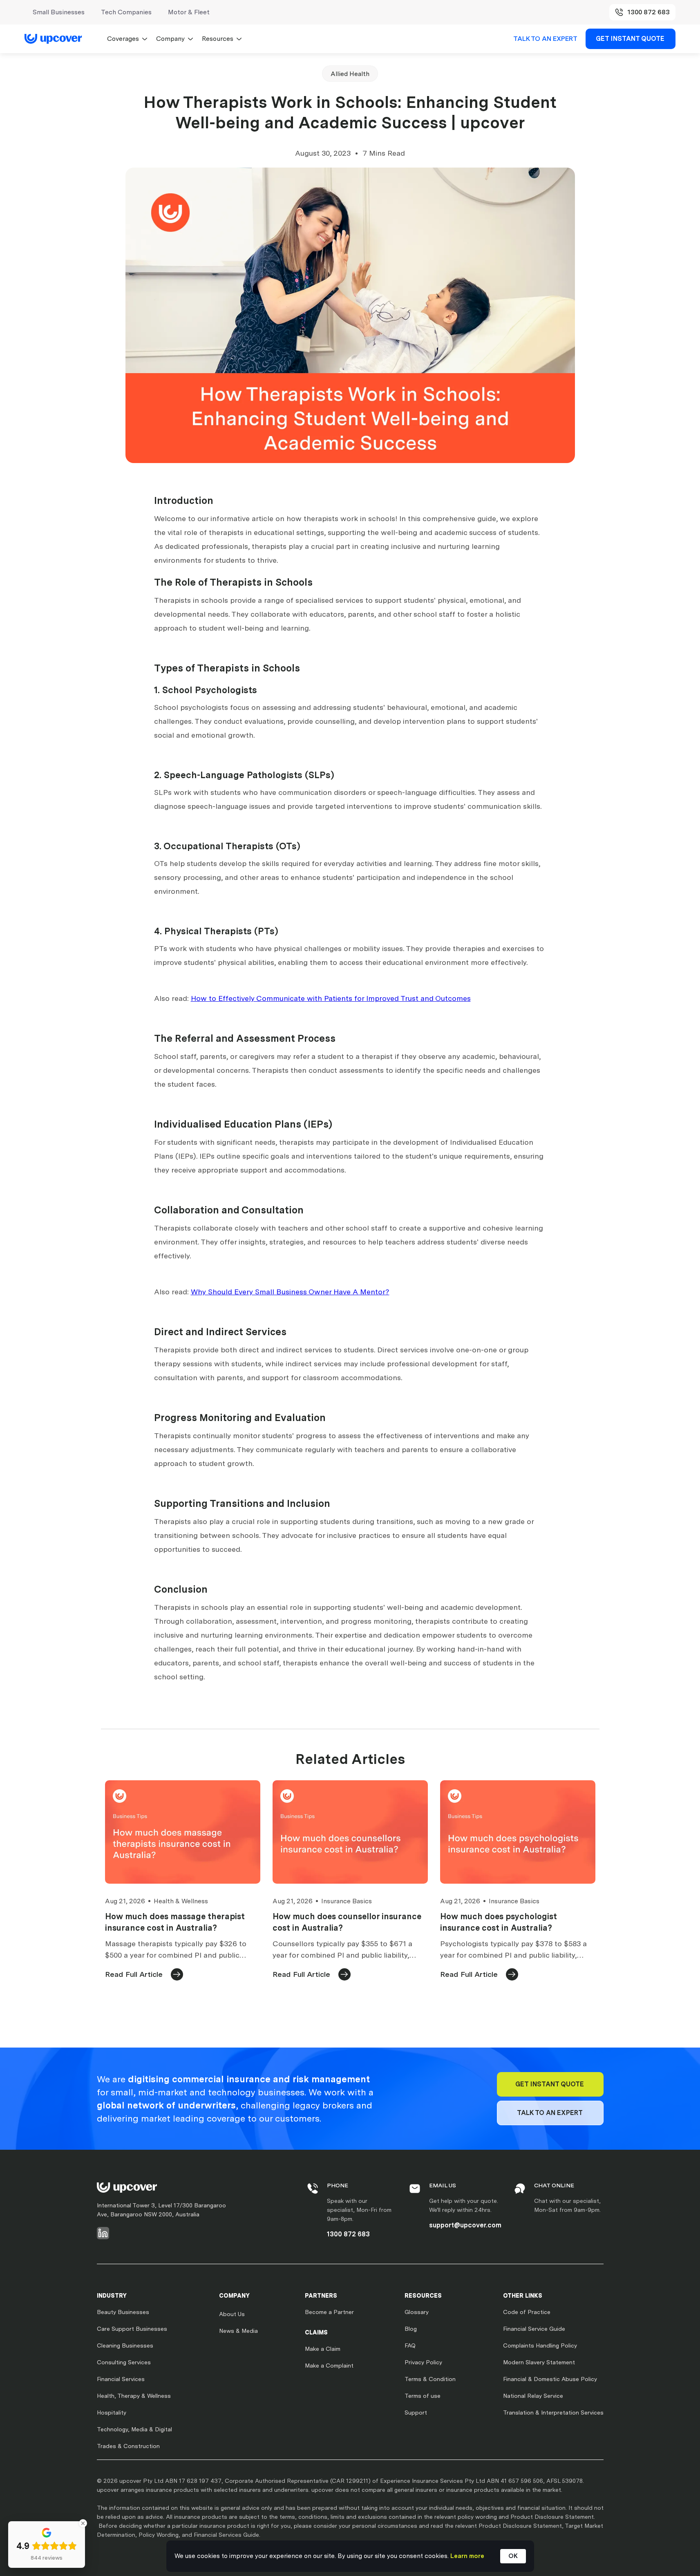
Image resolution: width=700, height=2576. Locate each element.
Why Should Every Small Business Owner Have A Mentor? (290, 1292)
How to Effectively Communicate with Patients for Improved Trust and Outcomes (331, 998)
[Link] (58, 39)
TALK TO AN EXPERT (545, 39)
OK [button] (513, 2556)
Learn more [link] (467, 2556)
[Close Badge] (83, 2523)
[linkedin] (103, 2233)
